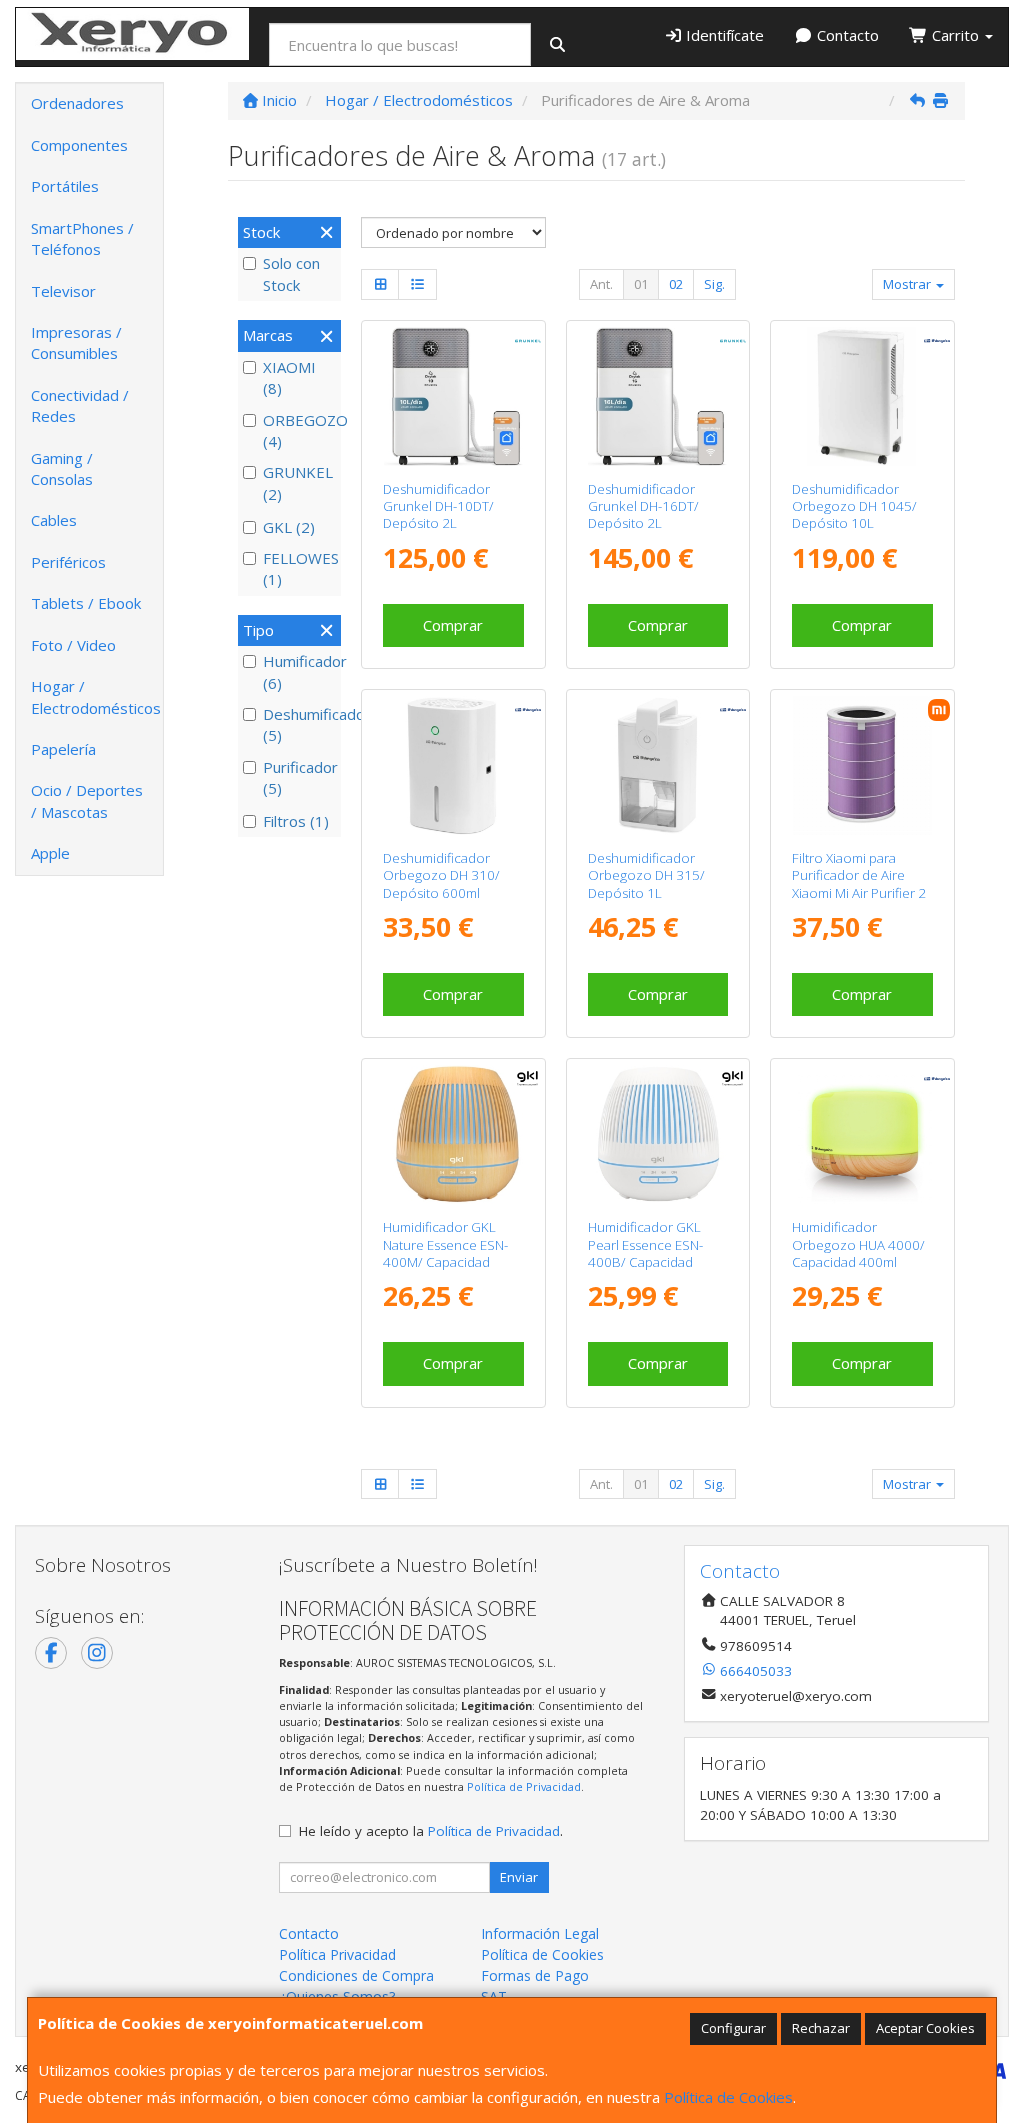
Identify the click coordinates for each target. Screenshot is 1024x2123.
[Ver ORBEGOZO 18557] (453, 765)
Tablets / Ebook (86, 603)
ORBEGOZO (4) (299, 430)
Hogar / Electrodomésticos (96, 696)
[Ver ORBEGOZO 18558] (657, 765)
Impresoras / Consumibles (76, 342)
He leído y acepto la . (431, 1831)
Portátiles (65, 186)
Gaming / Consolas (62, 468)
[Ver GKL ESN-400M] (453, 1134)
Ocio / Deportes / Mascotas (87, 800)
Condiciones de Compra (356, 1975)
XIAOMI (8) (289, 377)
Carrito (955, 35)
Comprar (453, 625)
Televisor (63, 291)
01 (641, 284)
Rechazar (821, 2028)
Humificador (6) (299, 671)
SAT (494, 1996)
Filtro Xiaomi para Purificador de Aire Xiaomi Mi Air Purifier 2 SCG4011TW (859, 884)
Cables (54, 520)
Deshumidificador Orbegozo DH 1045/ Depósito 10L (854, 506)
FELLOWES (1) (299, 568)
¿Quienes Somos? (337, 1996)
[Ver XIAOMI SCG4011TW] (862, 765)
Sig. (714, 284)
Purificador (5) (299, 777)
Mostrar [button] (908, 284)
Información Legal (540, 1933)
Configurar (733, 2028)
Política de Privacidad (524, 1786)
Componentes (79, 145)
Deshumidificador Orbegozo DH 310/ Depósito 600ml (441, 875)
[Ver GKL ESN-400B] (657, 1134)
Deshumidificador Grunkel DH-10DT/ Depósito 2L (438, 506)
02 (676, 284)
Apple (50, 853)
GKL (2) (289, 527)
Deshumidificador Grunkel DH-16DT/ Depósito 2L (643, 506)
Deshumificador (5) (299, 724)
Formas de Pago (535, 1975)
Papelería (63, 749)
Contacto (846, 35)
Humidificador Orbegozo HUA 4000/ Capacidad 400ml (858, 1244)
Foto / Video (73, 645)
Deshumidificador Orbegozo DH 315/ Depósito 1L (646, 875)
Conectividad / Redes (80, 405)
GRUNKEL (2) (298, 482)
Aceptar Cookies (925, 2028)
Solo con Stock (291, 273)
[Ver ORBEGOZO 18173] (862, 396)
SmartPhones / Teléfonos (82, 238)
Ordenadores (77, 103)
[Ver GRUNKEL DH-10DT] (453, 396)
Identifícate (723, 35)
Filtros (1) (296, 821)
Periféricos (68, 562)
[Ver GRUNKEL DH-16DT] (657, 396)
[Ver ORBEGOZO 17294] (862, 1134)
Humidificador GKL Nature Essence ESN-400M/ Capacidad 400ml (445, 1253)
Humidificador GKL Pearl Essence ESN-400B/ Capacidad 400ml (645, 1253)
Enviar (519, 1877)
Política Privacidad (337, 1954)
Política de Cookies (728, 2097)
